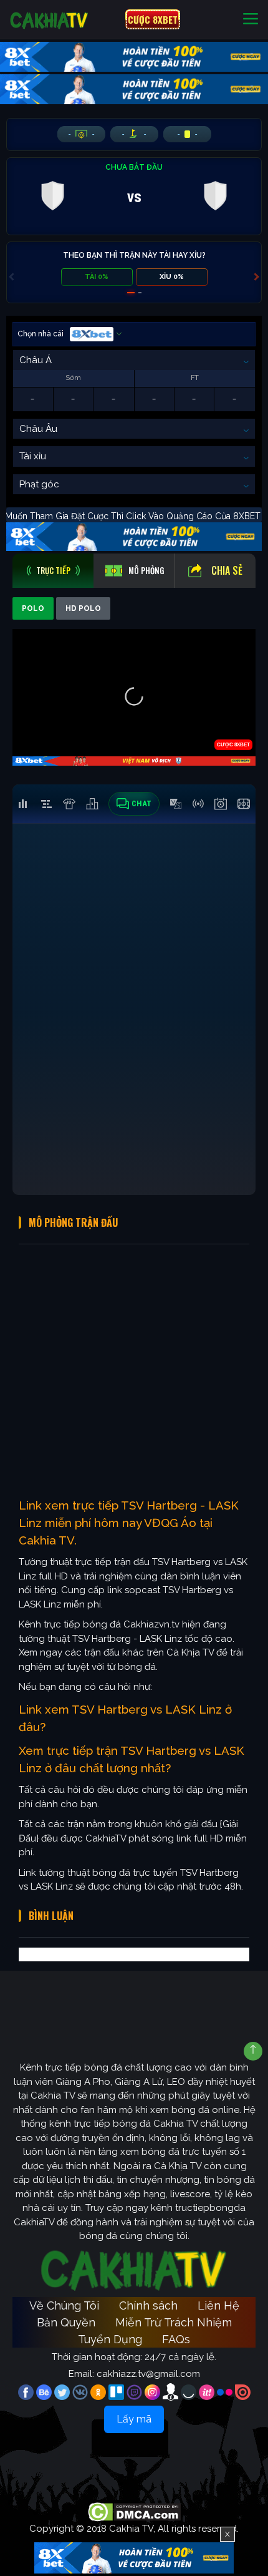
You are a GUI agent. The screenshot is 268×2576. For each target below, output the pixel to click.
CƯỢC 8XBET (153, 19)
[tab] (53, 571)
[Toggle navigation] (251, 20)
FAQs (176, 2339)
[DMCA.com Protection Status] (134, 2512)
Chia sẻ (227, 570)
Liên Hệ (218, 2305)
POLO (33, 608)
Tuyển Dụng (110, 2339)
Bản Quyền (66, 2322)
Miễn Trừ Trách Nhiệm (174, 2322)
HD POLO (83, 608)
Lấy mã (134, 2419)
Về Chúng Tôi (64, 2305)
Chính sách (148, 2305)
